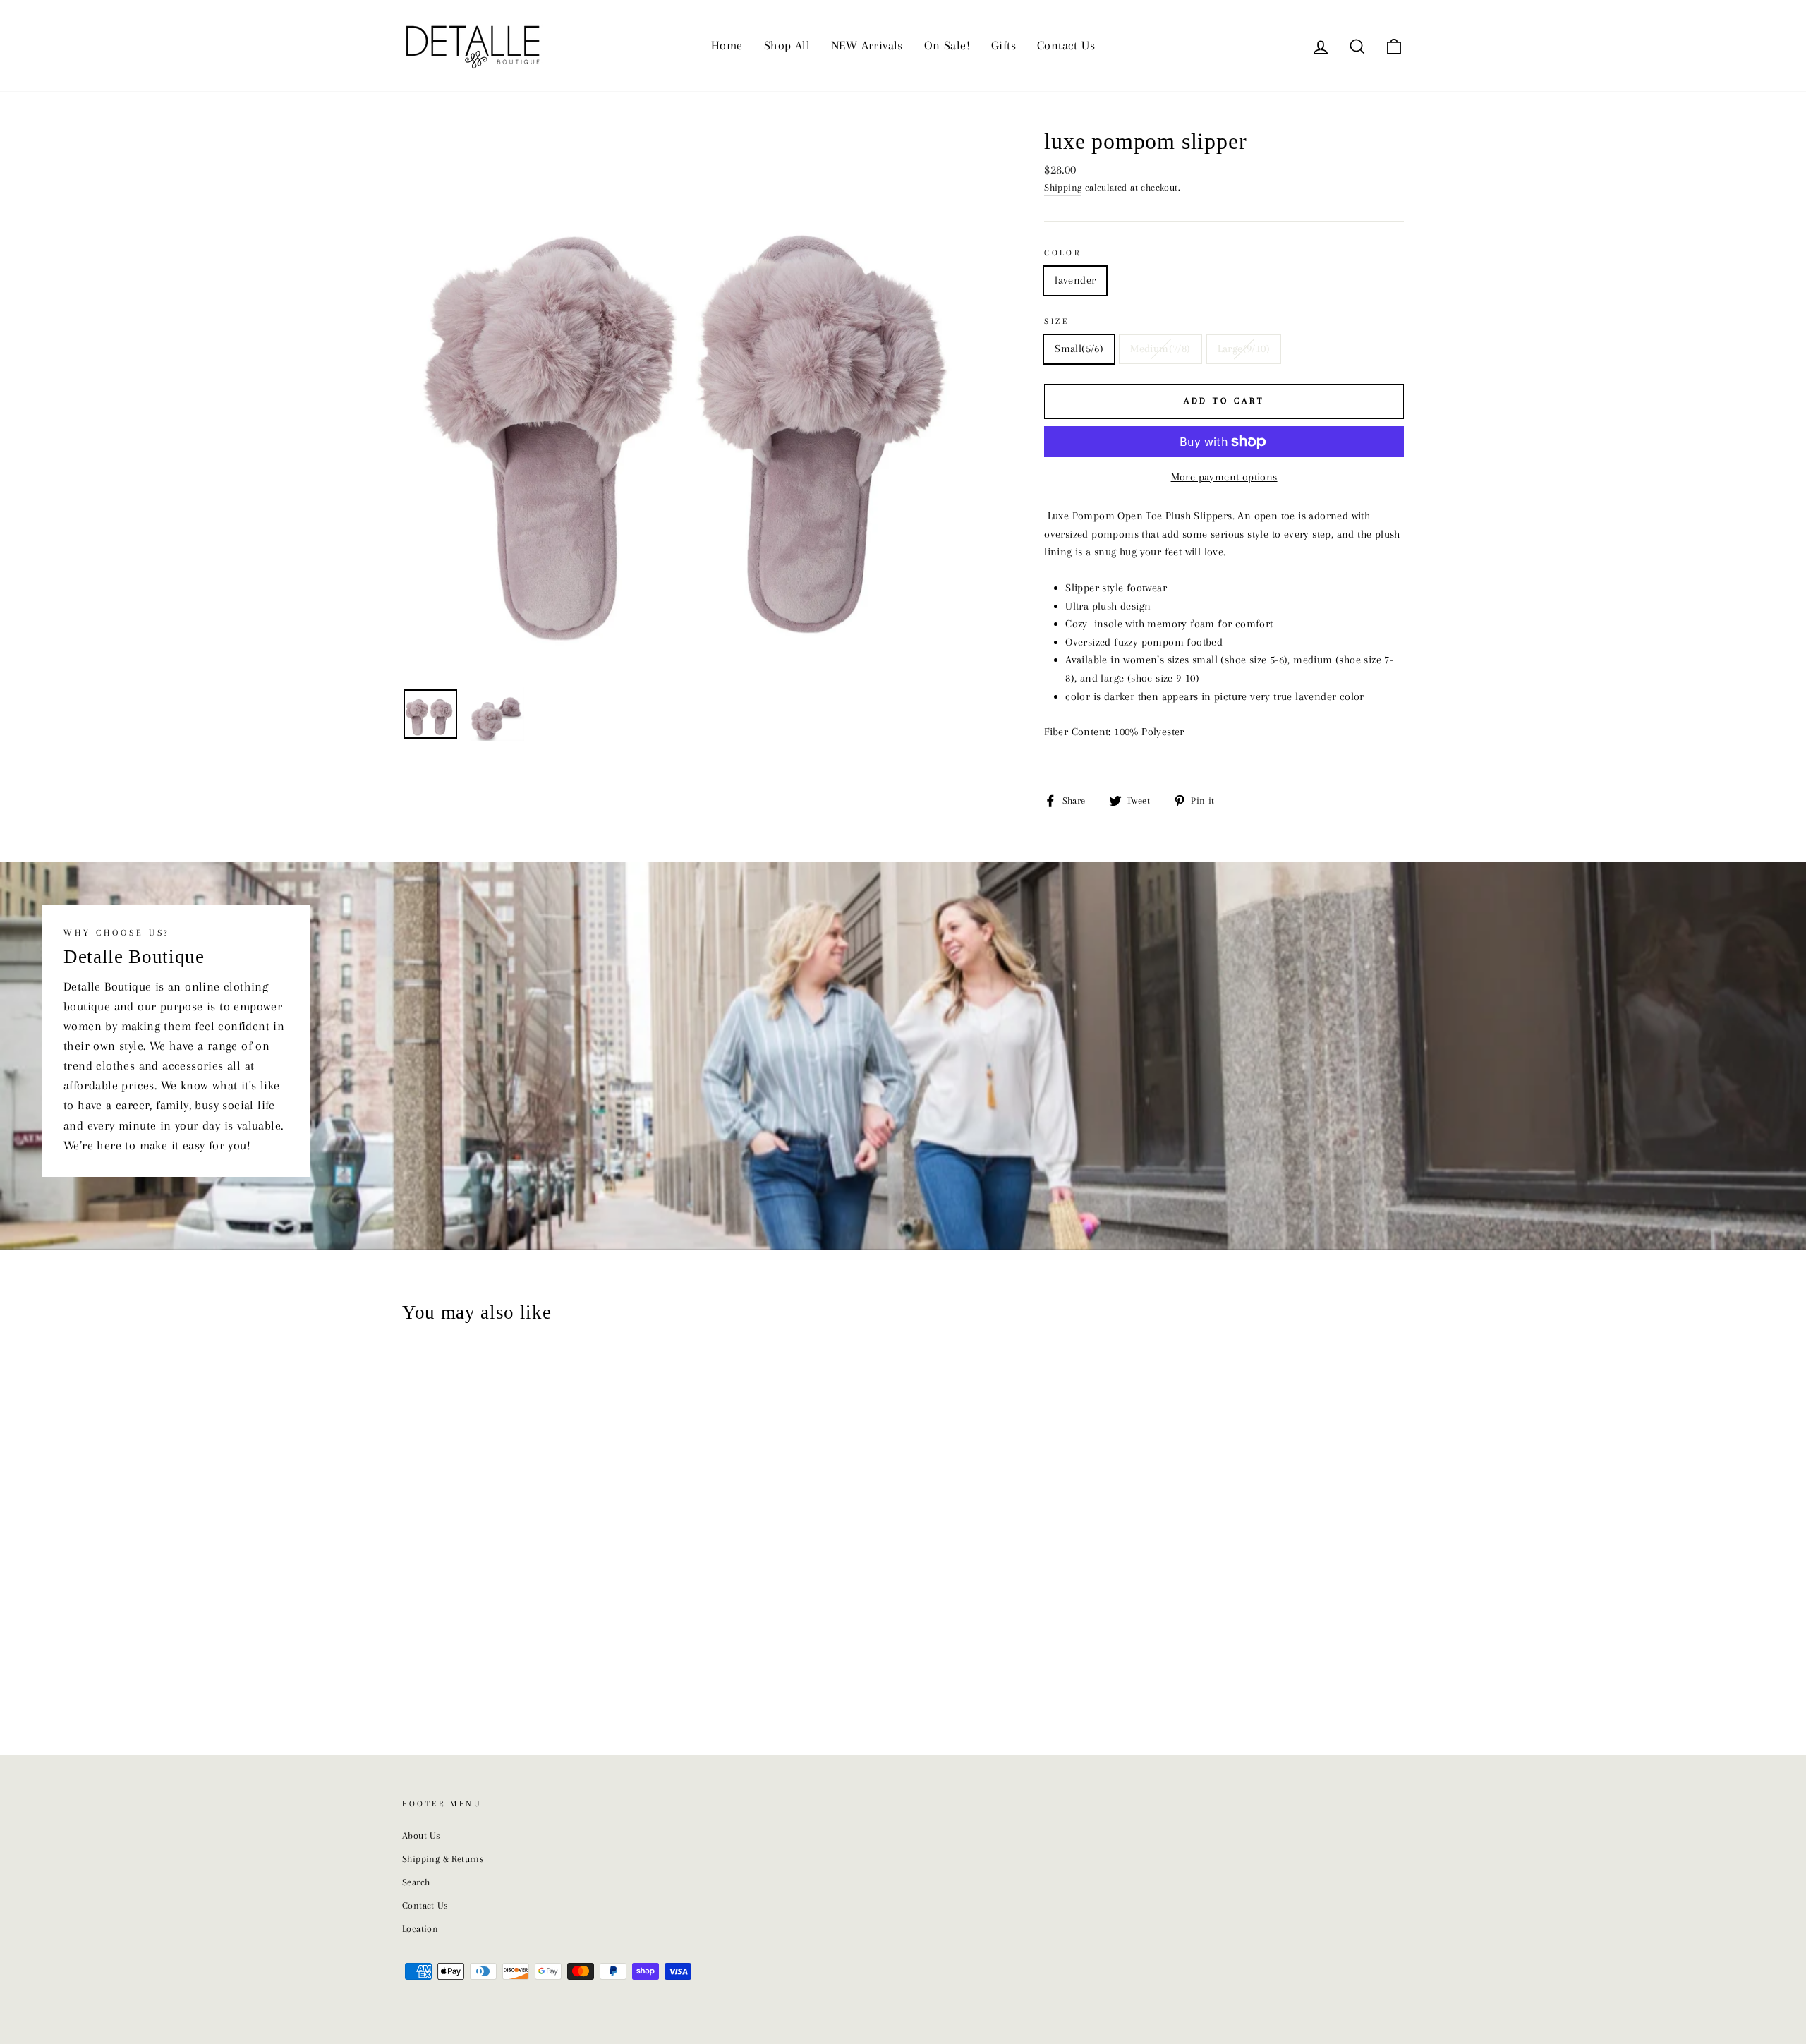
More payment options (1224, 477)
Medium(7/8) (1160, 349)
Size (1056, 321)
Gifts (1004, 45)
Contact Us (1066, 45)
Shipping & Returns (443, 1859)
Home (727, 45)
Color (1062, 253)
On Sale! (947, 45)
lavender (1075, 280)
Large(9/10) (1244, 349)
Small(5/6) (1079, 349)
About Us (421, 1836)
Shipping (1063, 187)
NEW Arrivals (867, 45)
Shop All (787, 45)
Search (416, 1882)
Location (420, 1929)
